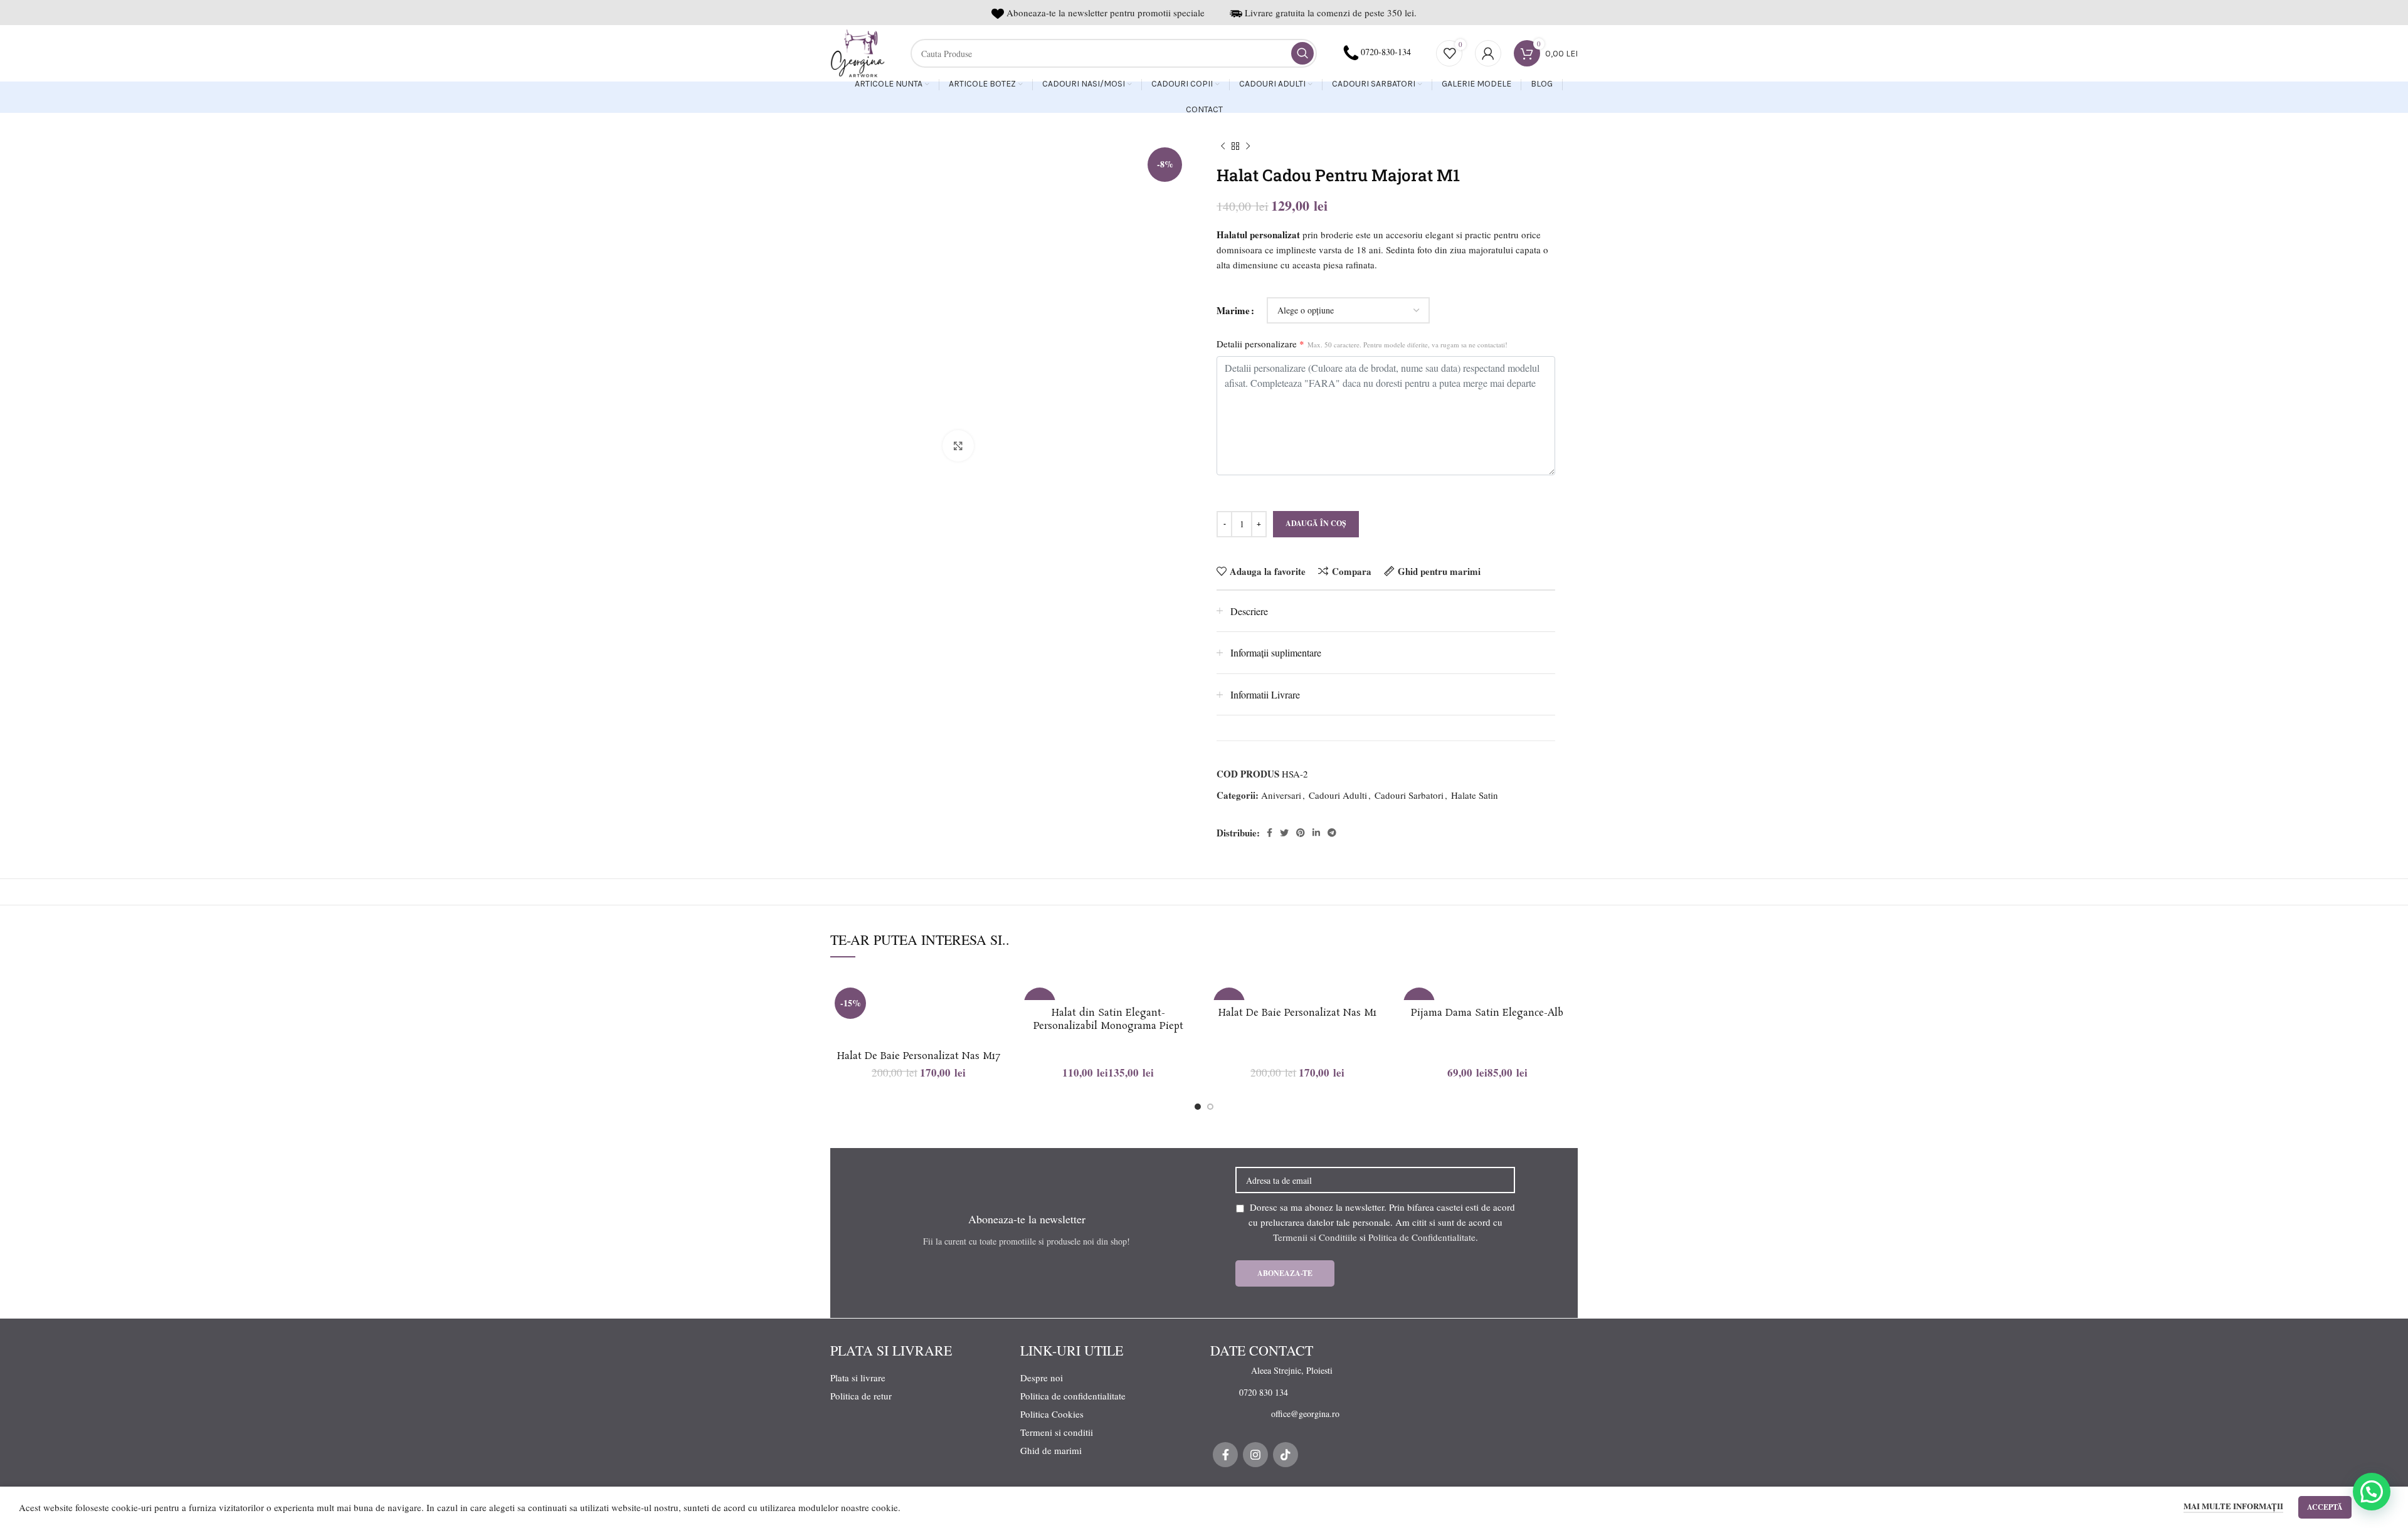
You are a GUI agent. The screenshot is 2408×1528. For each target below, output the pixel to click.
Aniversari (1281, 795)
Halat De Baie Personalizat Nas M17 (919, 1056)
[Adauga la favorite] (998, 1004)
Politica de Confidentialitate (1422, 1237)
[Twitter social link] (1284, 833)
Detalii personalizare (1362, 344)
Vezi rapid (998, 1060)
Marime (1233, 310)
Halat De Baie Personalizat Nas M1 (1297, 1013)
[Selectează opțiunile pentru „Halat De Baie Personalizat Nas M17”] (998, 1032)
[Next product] (1248, 147)
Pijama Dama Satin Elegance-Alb (1487, 1013)
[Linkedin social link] (1316, 833)
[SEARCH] (1302, 53)
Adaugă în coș (1316, 523)
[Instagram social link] (1255, 1455)
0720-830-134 (1386, 52)
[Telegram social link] (1332, 833)
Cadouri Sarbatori (1409, 795)
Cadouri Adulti (1338, 795)
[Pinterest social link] (1301, 833)
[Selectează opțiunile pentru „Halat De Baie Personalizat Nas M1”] (1377, 1032)
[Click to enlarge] (958, 446)
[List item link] (1285, 1371)
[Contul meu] (1488, 53)
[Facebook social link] (1270, 833)
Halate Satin (1475, 795)
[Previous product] (1223, 147)
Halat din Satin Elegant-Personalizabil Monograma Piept (1108, 1020)
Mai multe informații (2233, 1506)
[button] (2372, 1492)
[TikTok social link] (1286, 1455)
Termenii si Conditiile (1315, 1237)
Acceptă (2325, 1507)
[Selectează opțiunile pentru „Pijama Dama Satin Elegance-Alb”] (1566, 1032)
